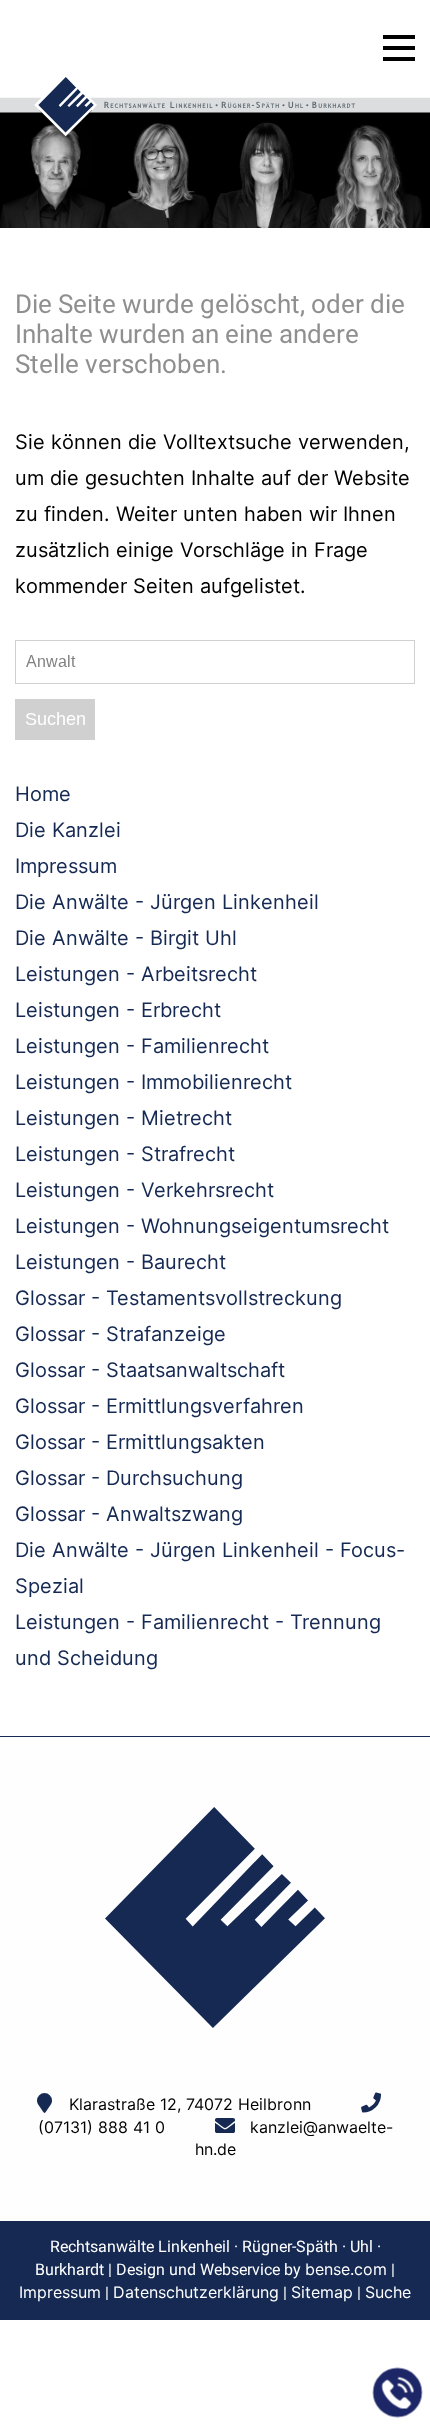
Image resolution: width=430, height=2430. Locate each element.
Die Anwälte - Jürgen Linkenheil (167, 902)
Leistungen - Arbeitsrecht (136, 974)
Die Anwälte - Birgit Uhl (126, 938)
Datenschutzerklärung (196, 2292)
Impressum (66, 866)
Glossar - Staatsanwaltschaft (150, 1370)
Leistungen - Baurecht (120, 1262)
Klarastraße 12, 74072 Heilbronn (190, 2104)
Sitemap (322, 2292)
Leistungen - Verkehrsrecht (144, 1190)
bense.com (346, 2269)
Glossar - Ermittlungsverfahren (159, 1406)
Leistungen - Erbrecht (118, 1010)
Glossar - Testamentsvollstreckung (178, 1298)
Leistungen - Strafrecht (125, 1154)
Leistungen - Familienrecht (142, 1046)
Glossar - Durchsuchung (129, 1478)
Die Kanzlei (68, 830)
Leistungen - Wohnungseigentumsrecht (202, 1226)
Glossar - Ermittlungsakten (140, 1442)
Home (43, 794)
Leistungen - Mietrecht (123, 1118)
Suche (388, 2292)
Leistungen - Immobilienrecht (153, 1082)
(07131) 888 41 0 (101, 2127)
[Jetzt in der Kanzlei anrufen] (398, 2393)
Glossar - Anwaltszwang (129, 1514)
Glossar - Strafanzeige (120, 1334)
